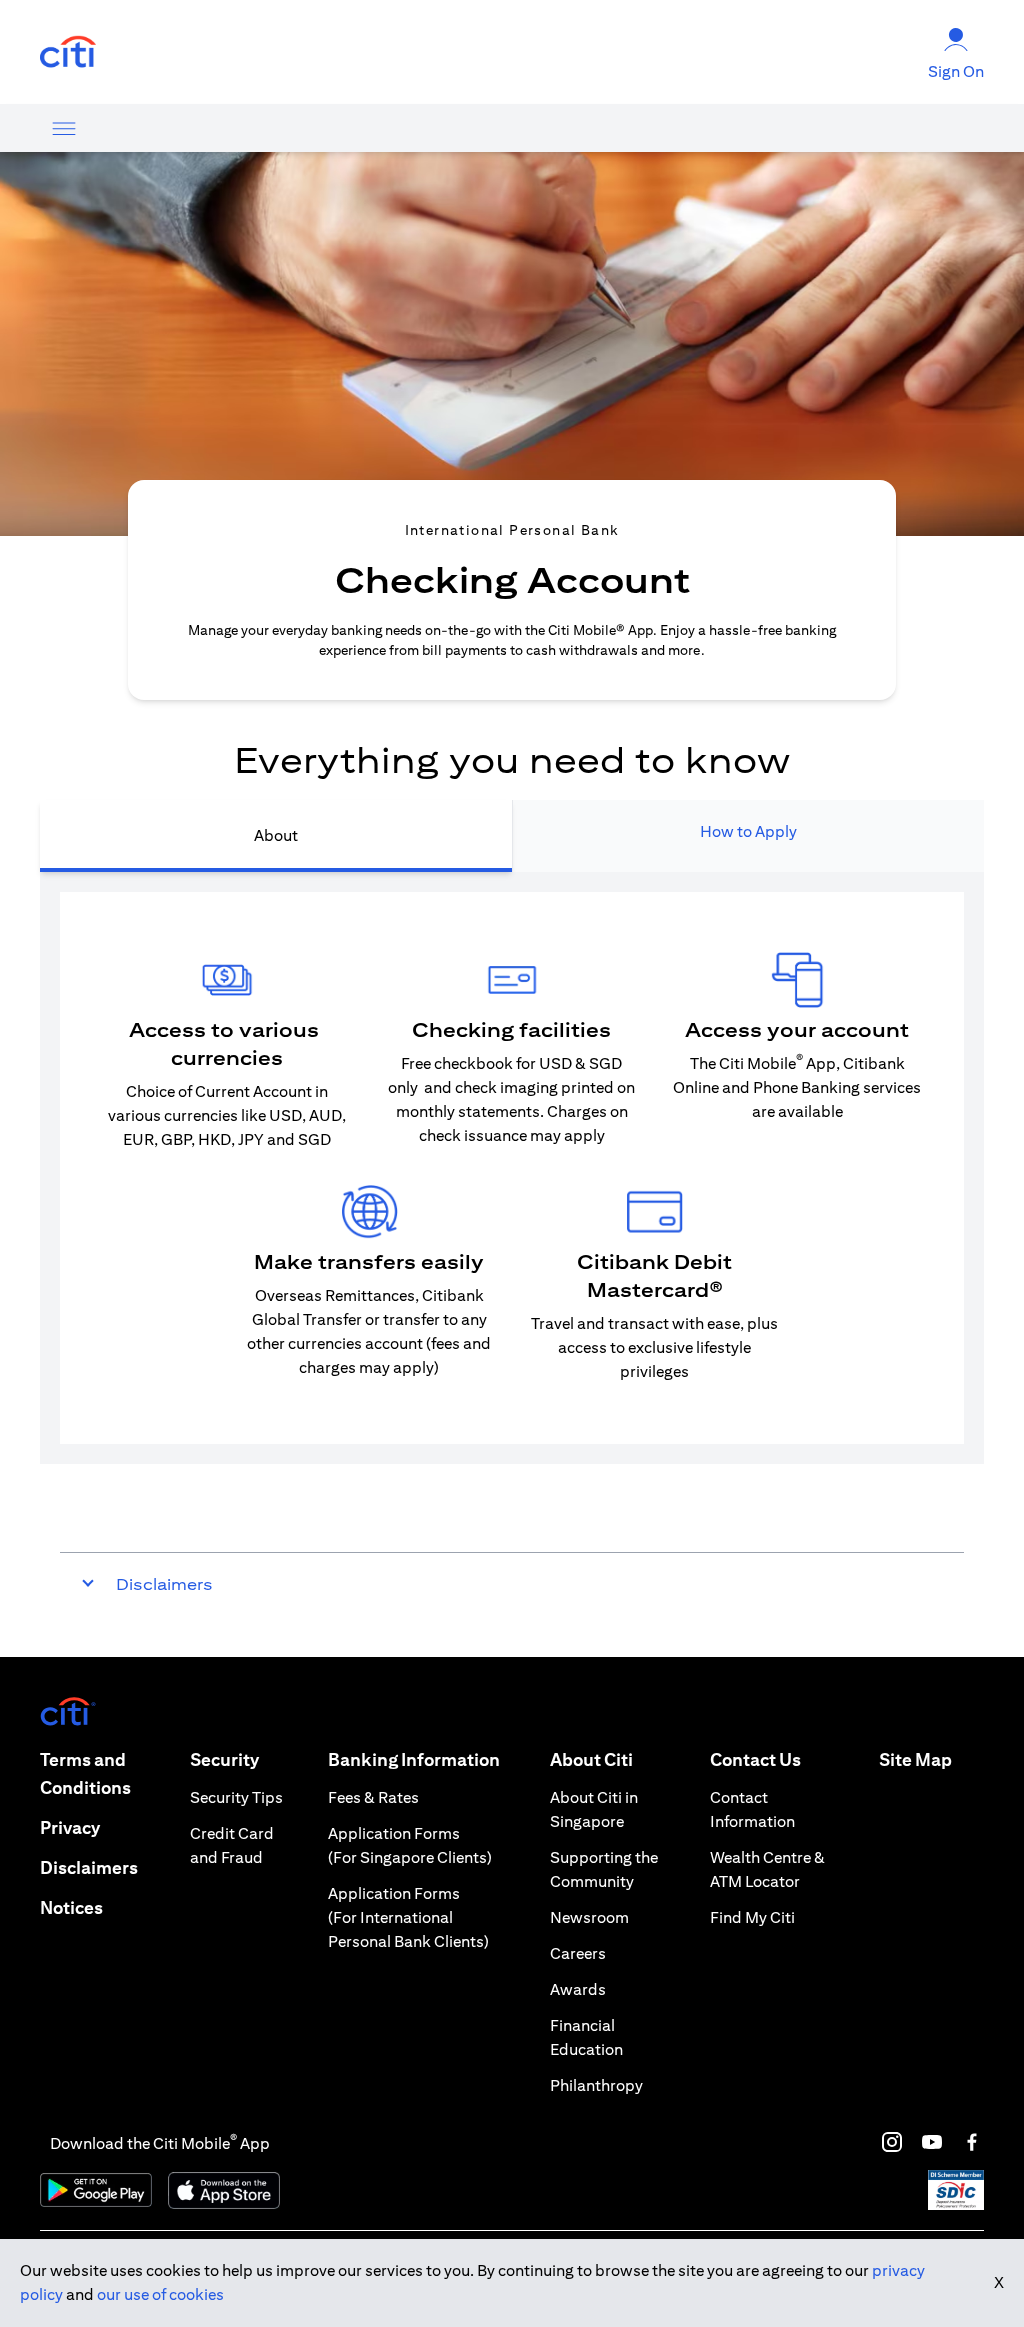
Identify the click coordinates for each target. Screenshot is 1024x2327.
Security (224, 1759)
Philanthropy (596, 2085)
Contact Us (755, 1759)
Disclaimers (89, 1867)
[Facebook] (972, 2142)
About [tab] (276, 835)
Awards (578, 1989)
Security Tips (236, 1797)
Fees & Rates (373, 1797)
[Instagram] (892, 2142)
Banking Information (414, 1759)
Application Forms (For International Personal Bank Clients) (408, 1917)
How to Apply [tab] (748, 831)
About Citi (591, 1759)
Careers (578, 1953)
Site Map (915, 1759)
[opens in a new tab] (68, 52)
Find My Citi (752, 1917)
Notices (71, 1907)
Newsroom (589, 1917)
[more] (64, 128)
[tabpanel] (512, 1168)
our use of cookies (160, 2294)
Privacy (70, 1827)
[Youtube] (932, 2142)
